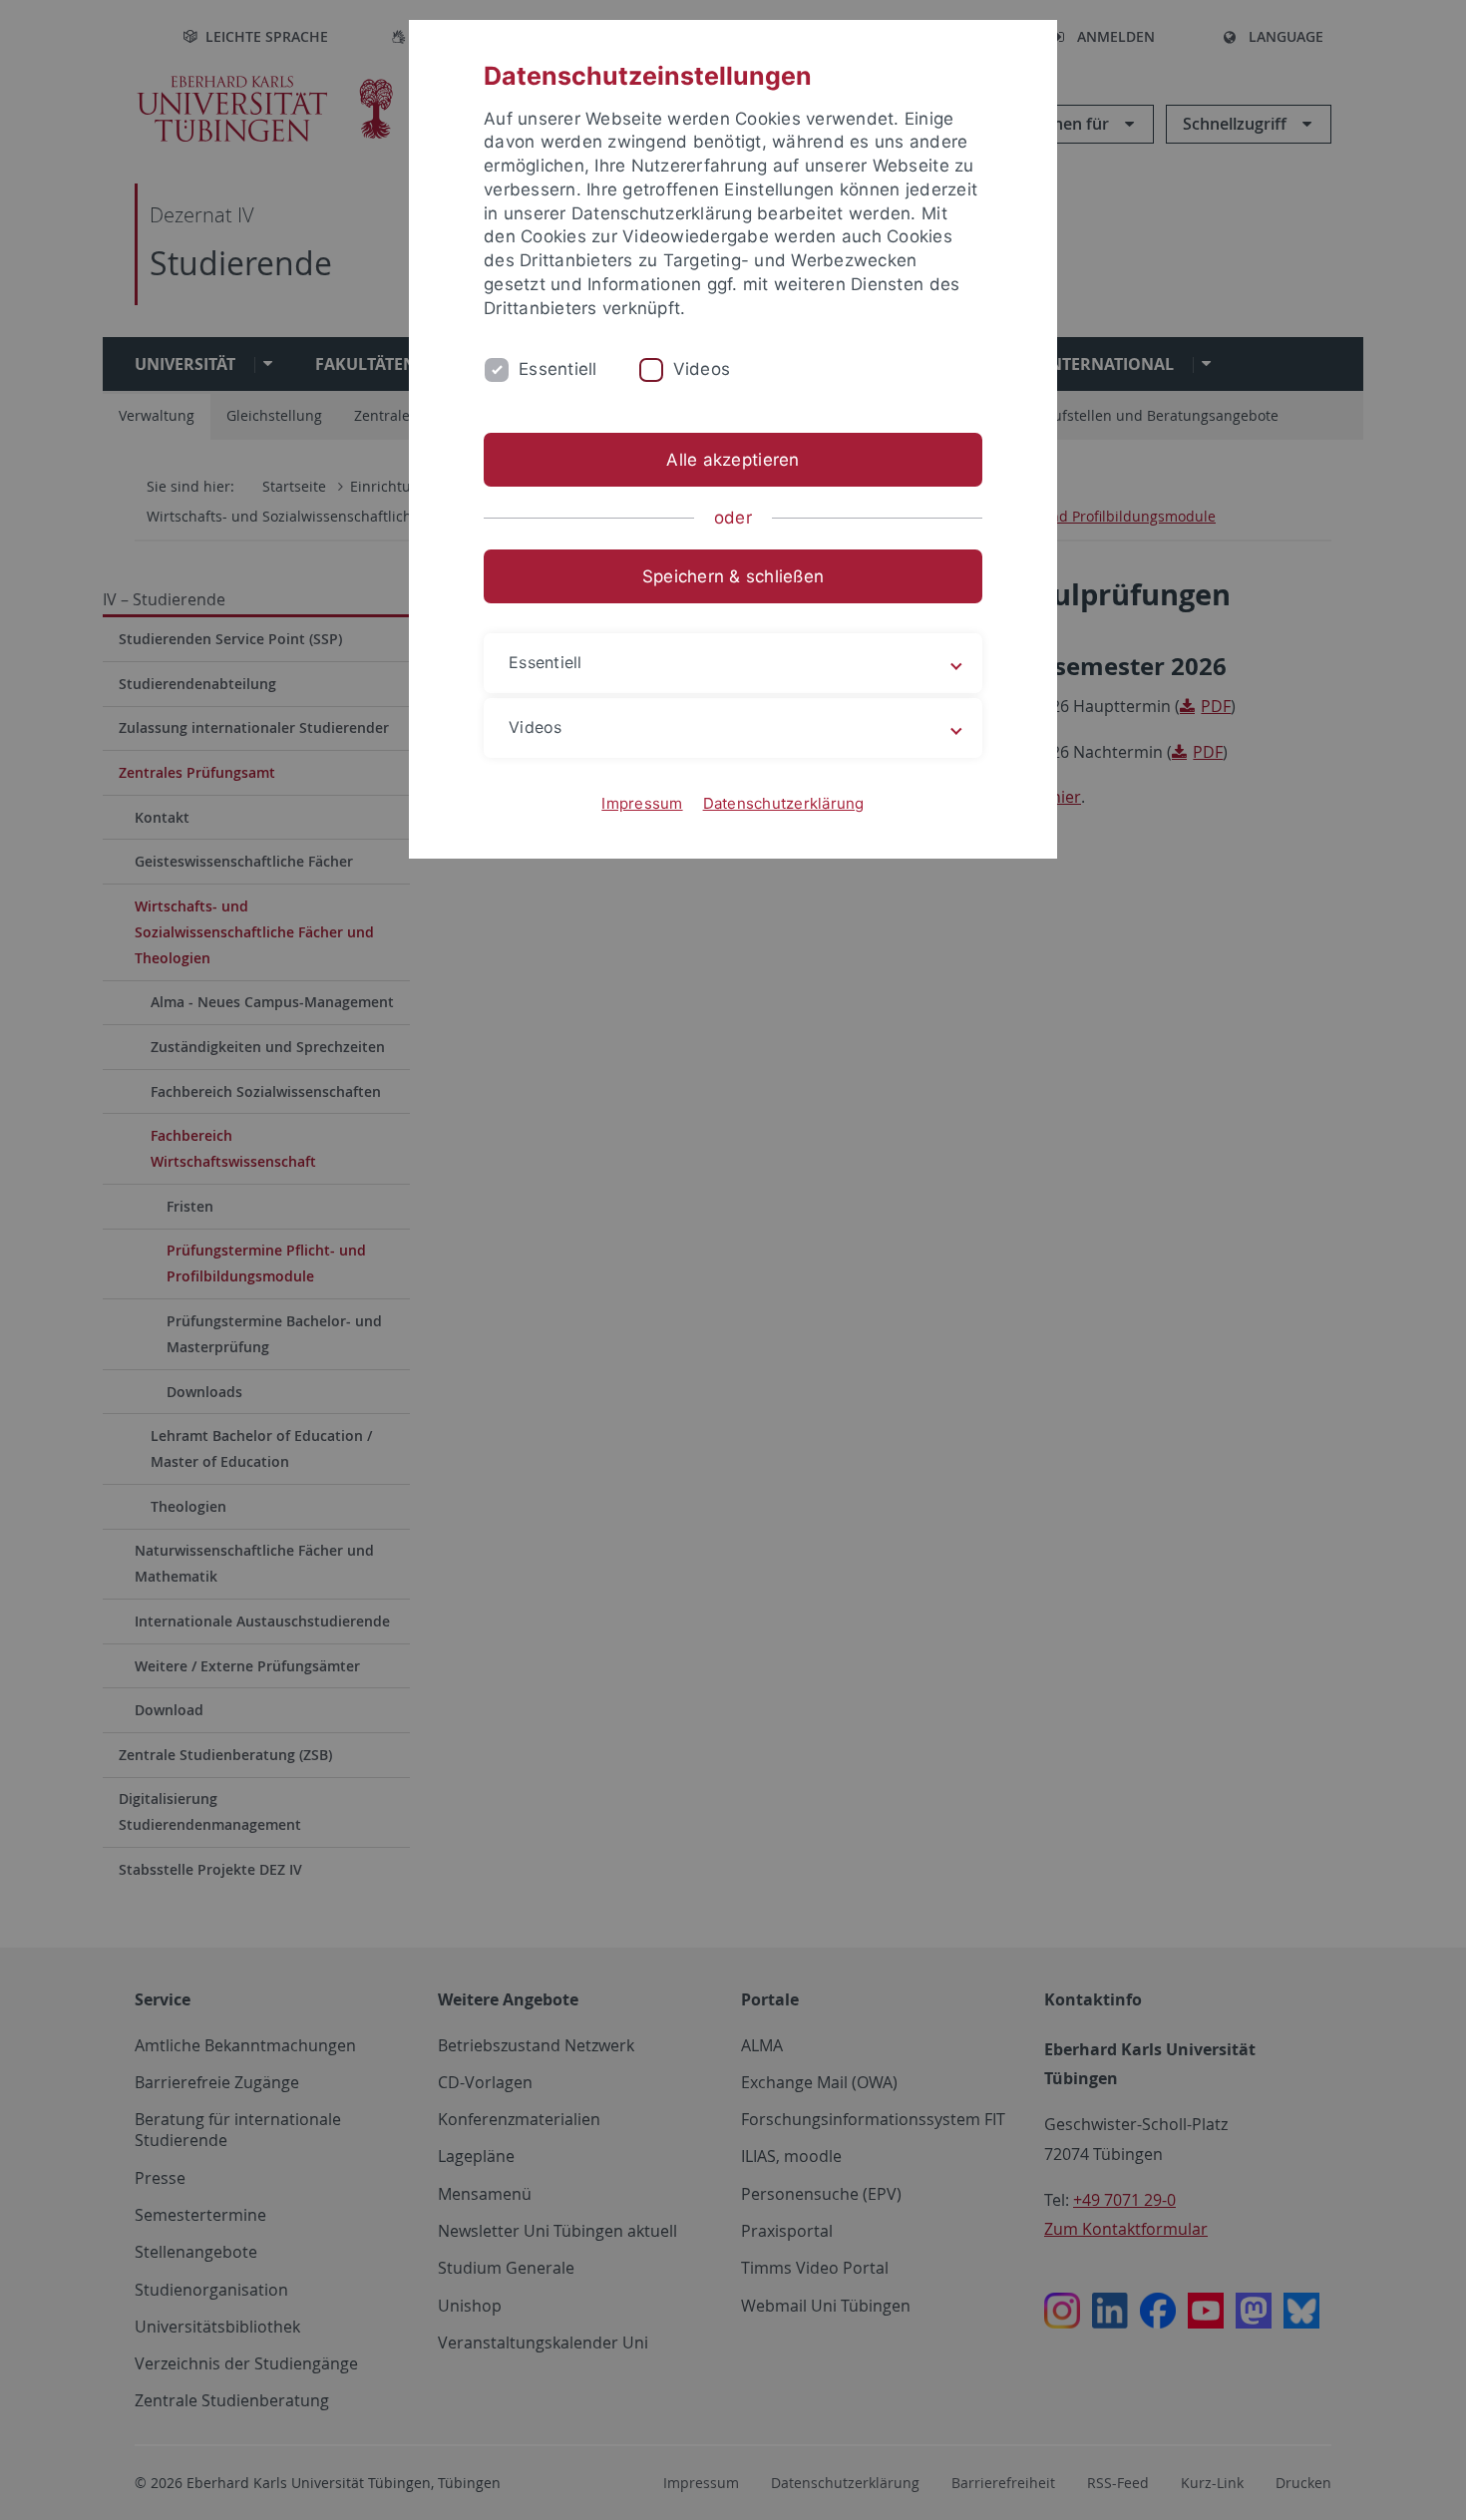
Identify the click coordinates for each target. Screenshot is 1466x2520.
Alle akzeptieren (733, 460)
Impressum (642, 803)
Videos (702, 369)
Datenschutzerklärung (784, 803)
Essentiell (558, 369)
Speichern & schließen (733, 576)
